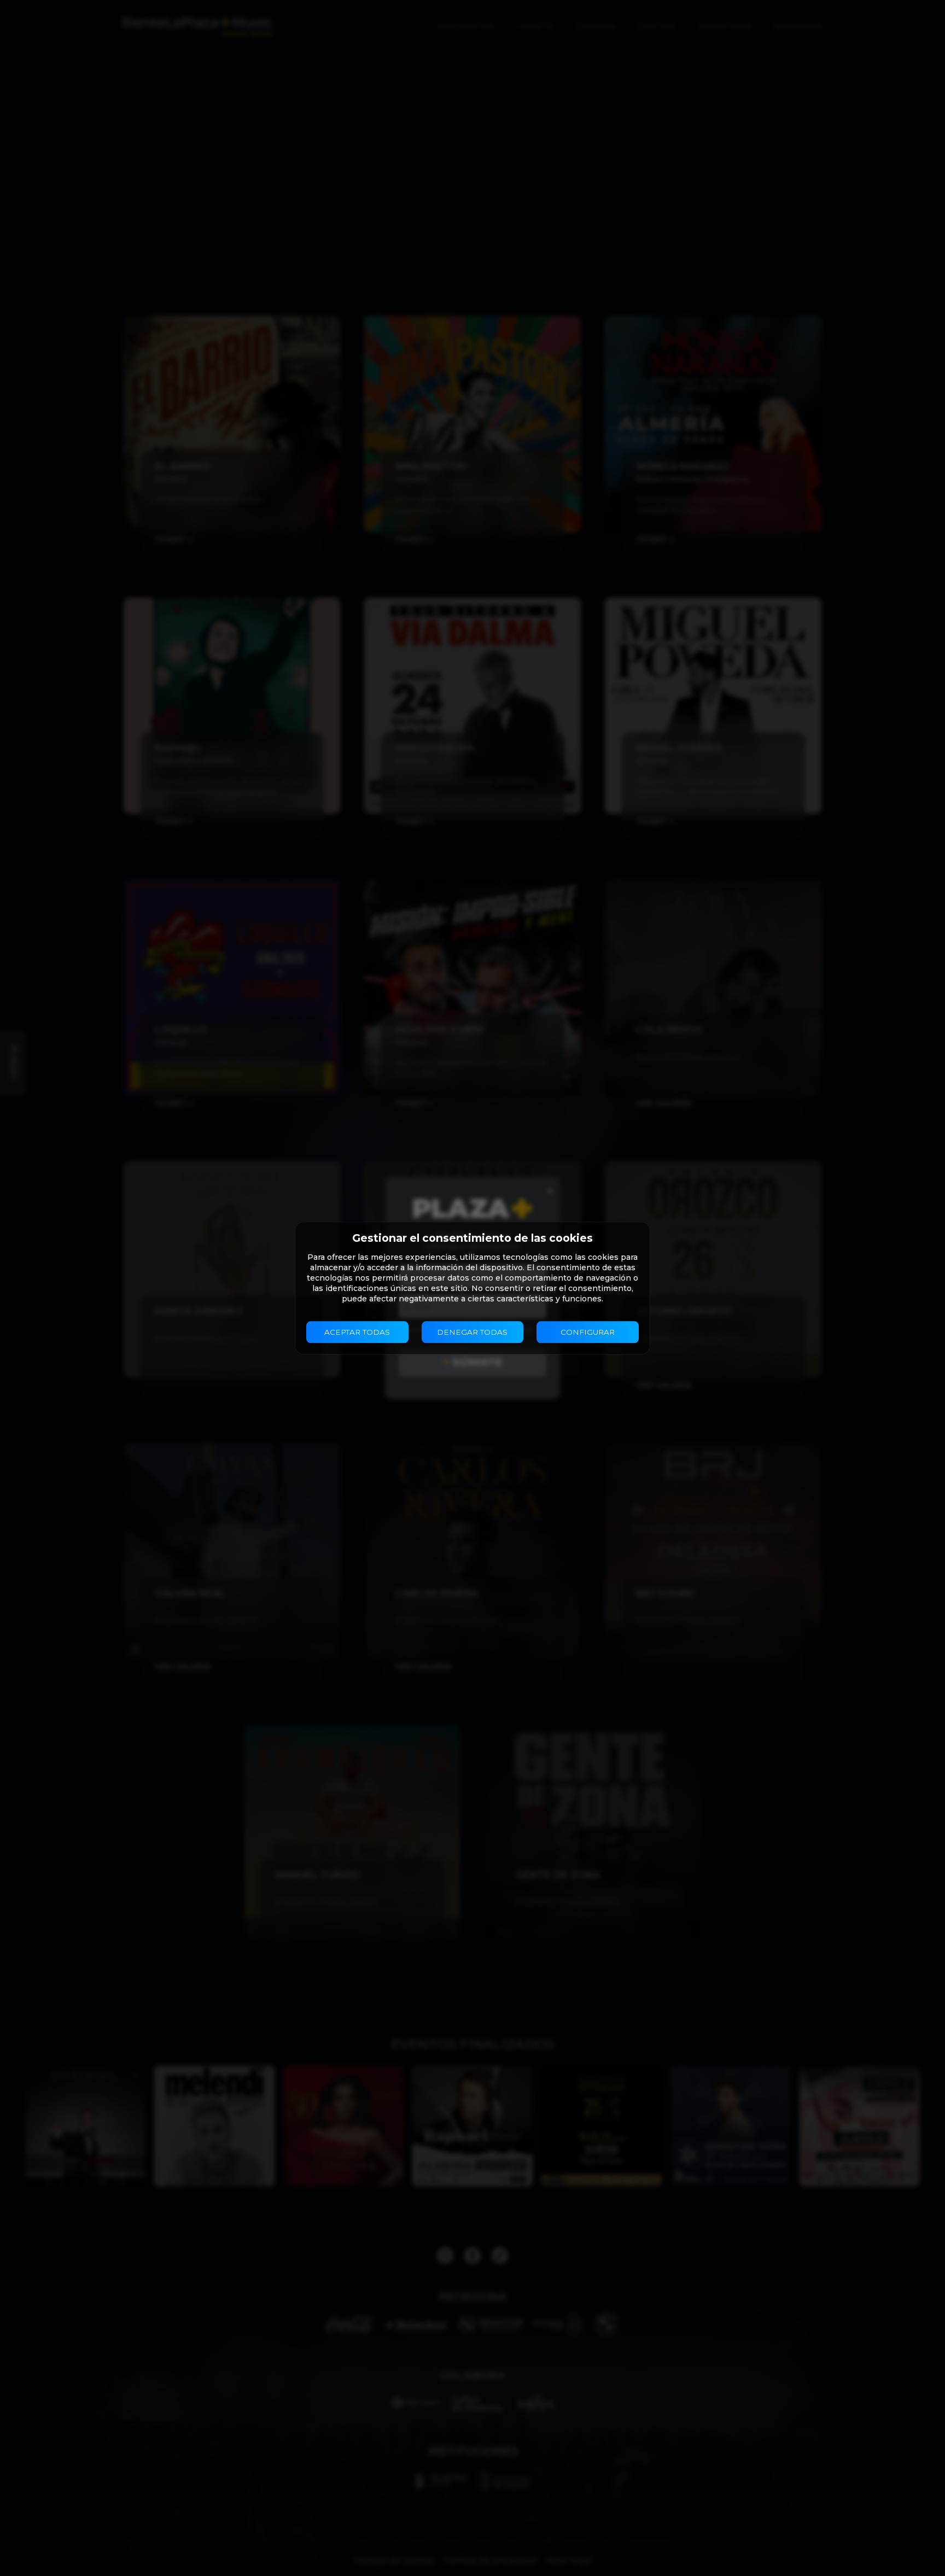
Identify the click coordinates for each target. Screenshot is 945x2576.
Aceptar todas (357, 1332)
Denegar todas (472, 1332)
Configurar (588, 1332)
